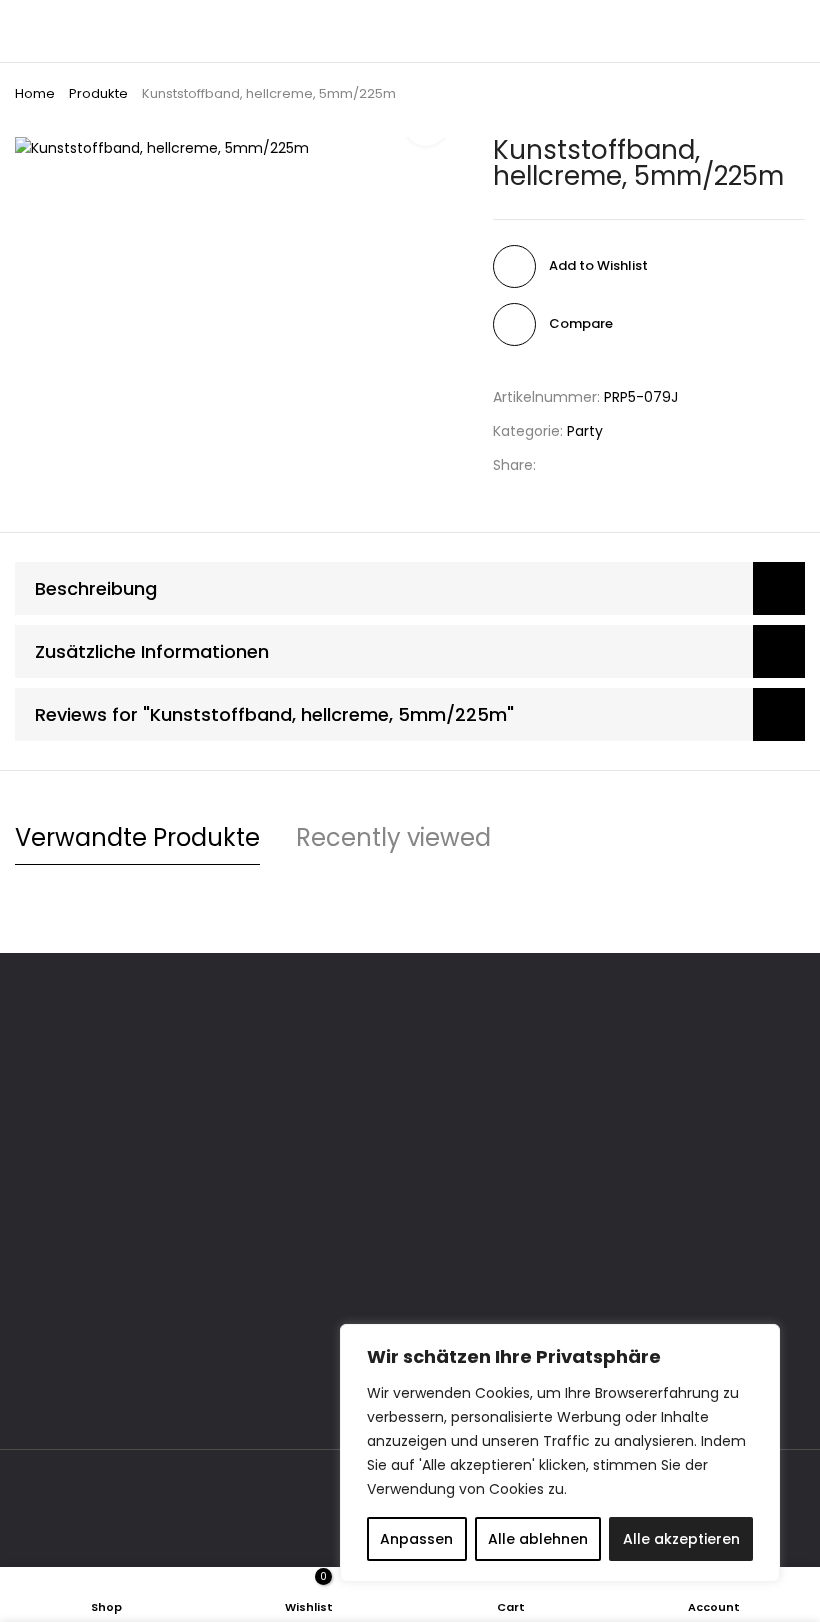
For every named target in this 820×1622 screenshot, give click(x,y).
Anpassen (416, 1539)
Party (585, 431)
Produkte (98, 93)
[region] (560, 1453)
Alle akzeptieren (681, 1539)
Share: (514, 465)
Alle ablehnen (538, 1539)
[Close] (759, 1341)
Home (35, 93)
